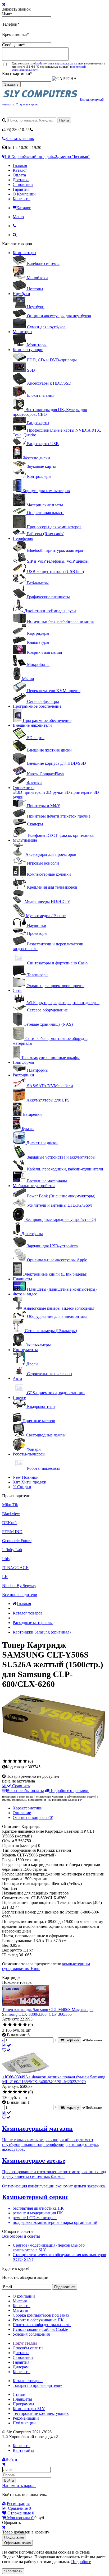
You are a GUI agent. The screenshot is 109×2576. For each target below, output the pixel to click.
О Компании (24, 194)
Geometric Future (17, 1541)
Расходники (23, 1075)
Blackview (11, 1514)
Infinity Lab (12, 1550)
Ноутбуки (21, 294)
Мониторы (22, 332)
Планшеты (22, 1279)
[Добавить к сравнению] (7, 2045)
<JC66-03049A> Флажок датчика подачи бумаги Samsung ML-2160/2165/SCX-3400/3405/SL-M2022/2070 (54, 2079)
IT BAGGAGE (15, 1568)
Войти (9, 2481)
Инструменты (25, 1350)
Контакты (22, 199)
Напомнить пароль (19, 2486)
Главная (20, 165)
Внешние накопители (32, 725)
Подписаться (65, 2287)
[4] (20, 1761)
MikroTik (10, 1505)
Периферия (23, 538)
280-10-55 (16, 130)
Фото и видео (25, 1294)
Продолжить (14, 2537)
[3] (15, 1761)
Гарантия (21, 189)
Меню (18, 217)
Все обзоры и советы (21, 2236)
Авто (17, 1378)
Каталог (20, 170)
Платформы (23, 1062)
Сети (17, 990)
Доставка (21, 180)
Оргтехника (24, 788)
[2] (10, 1761)
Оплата (19, 175)
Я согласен (13, 2571)
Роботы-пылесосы (29, 1454)
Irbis (6, 1559)
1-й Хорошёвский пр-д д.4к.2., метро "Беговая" (47, 157)
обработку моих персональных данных (58, 63)
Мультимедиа (25, 840)
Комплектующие (28, 350)
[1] (5, 1761)
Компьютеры (24, 253)
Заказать (11, 84)
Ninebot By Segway (19, 1586)
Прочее (19, 1397)
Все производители (20, 1595)
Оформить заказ (17, 2543)
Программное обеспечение (37, 706)
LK (5, 1577)
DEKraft (9, 1523)
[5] (25, 1761)
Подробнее (81, 2562)
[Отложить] (6, 2050)
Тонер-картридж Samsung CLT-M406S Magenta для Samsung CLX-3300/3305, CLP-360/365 (48, 2012)
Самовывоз (23, 185)
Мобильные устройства (34, 1186)
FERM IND (12, 1532)
